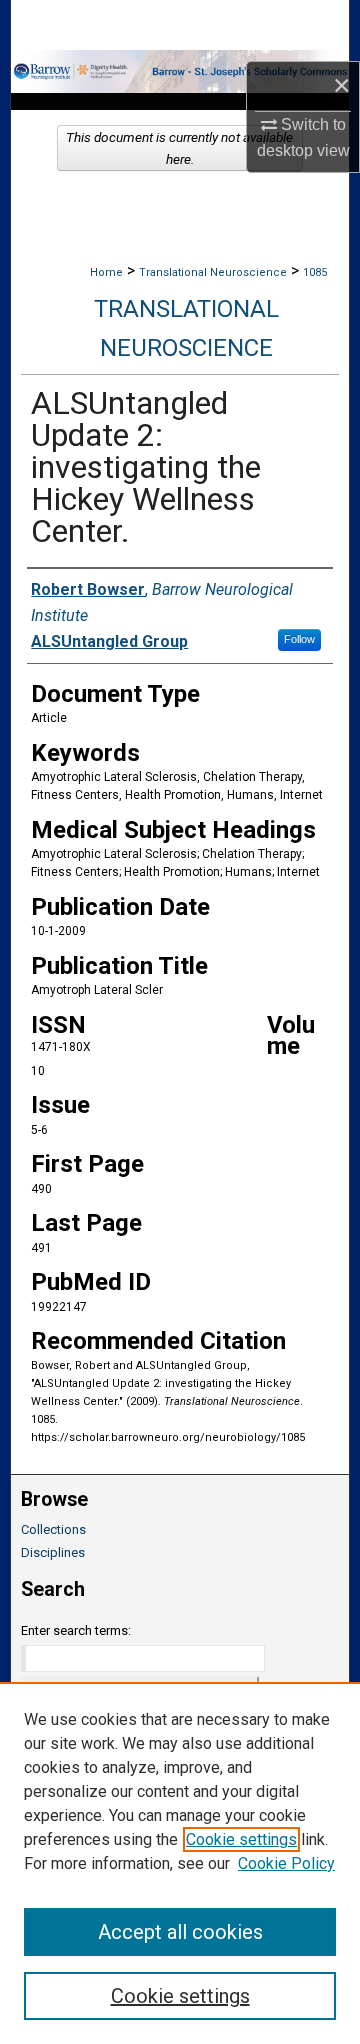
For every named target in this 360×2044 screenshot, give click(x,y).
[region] (180, 1863)
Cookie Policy (286, 1863)
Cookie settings (241, 1839)
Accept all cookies (180, 1932)
